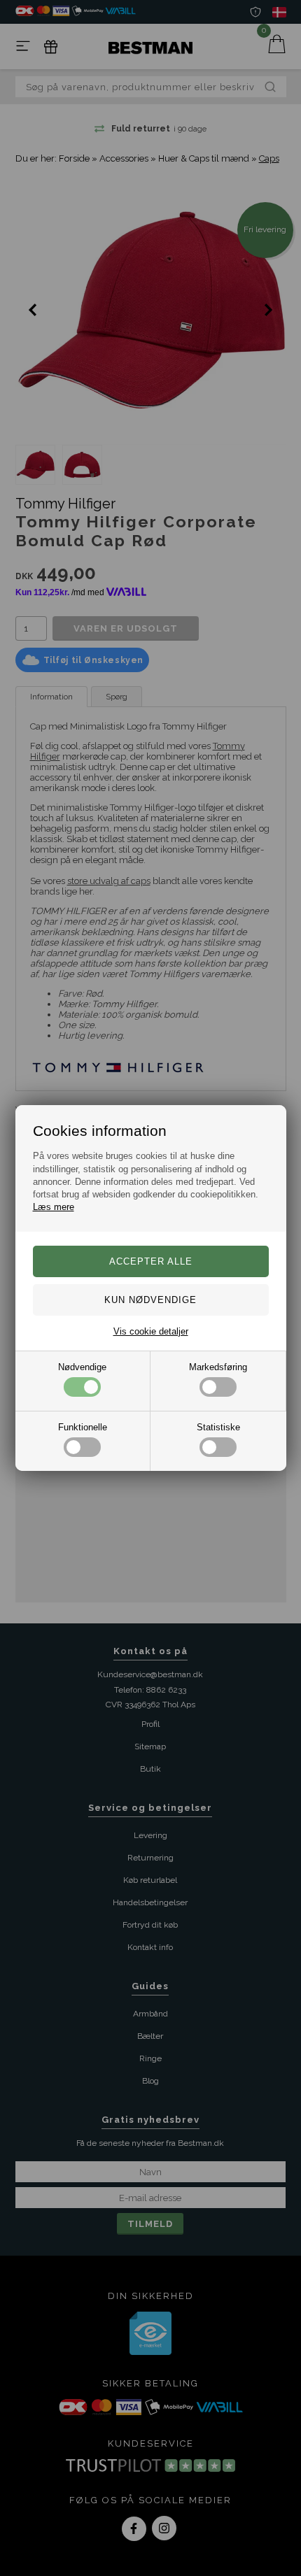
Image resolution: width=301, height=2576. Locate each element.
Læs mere (54, 1207)
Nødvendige (82, 1367)
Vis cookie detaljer (151, 1331)
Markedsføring (218, 1367)
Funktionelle (83, 1427)
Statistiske (218, 1427)
